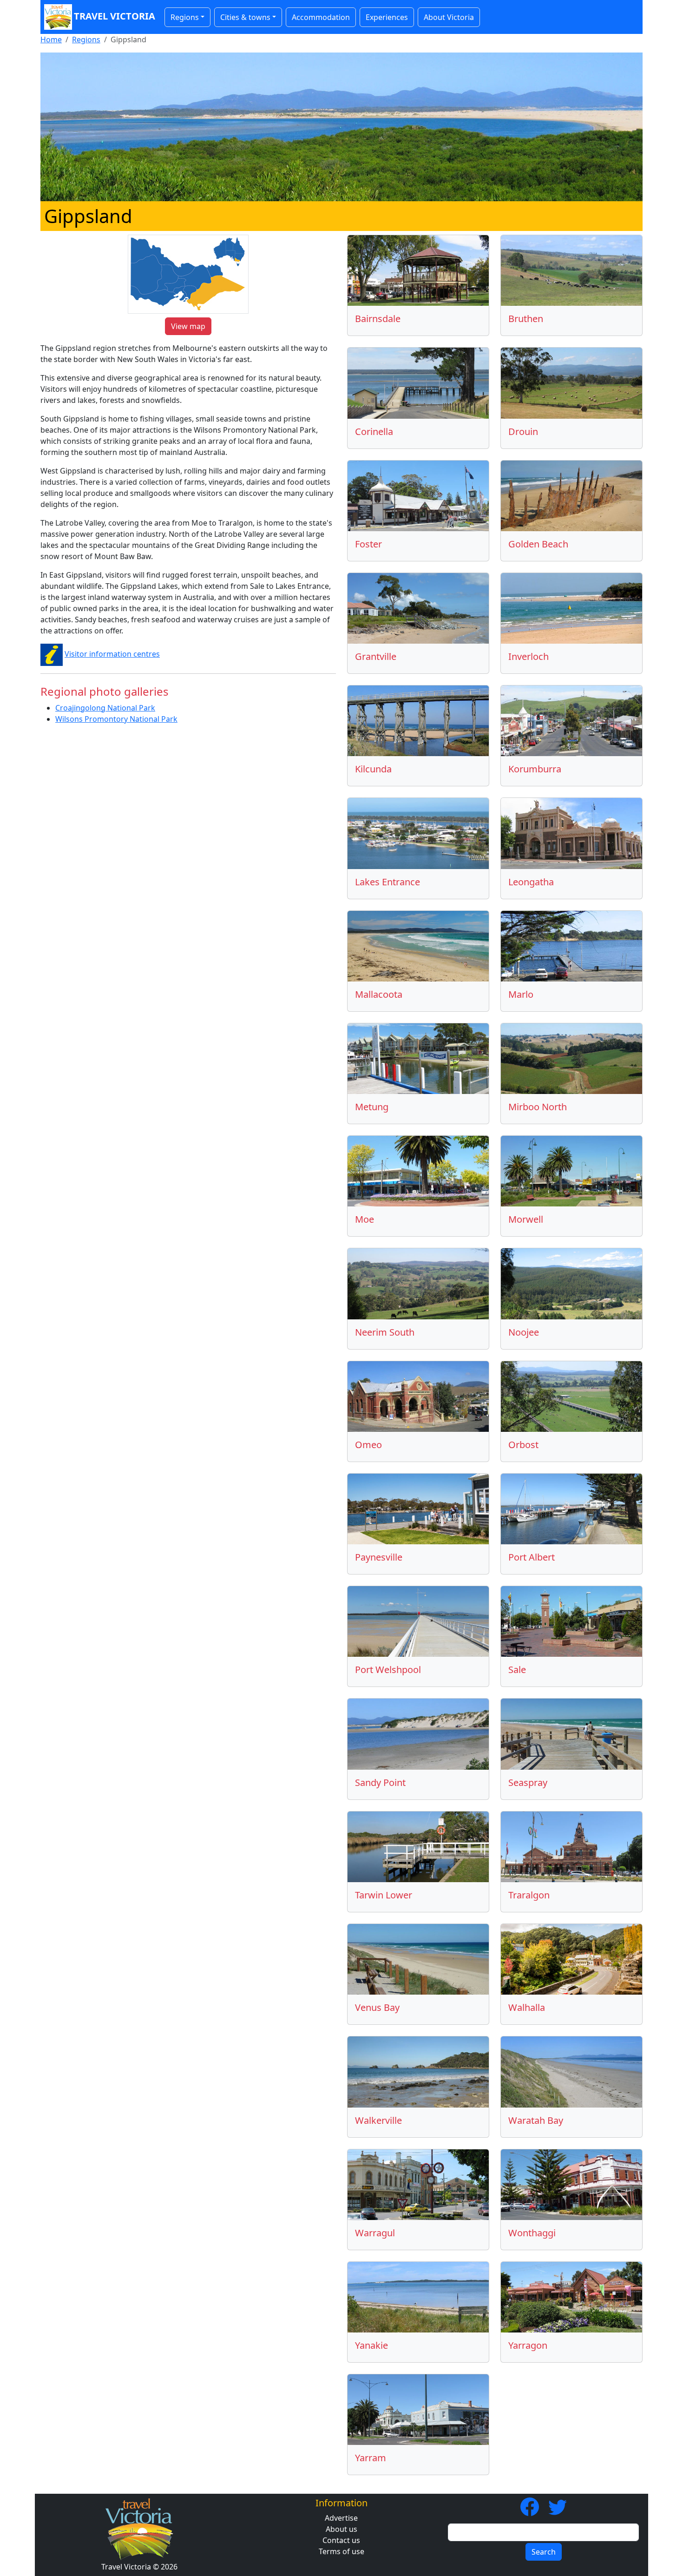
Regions (86, 40)
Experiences (387, 17)
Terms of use (341, 2551)
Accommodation (321, 17)
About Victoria (449, 17)
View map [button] (188, 326)
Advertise (341, 2518)
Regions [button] (185, 17)
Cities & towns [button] (245, 17)
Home (51, 40)
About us (341, 2529)
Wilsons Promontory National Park (116, 719)
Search (544, 2552)
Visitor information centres (112, 654)
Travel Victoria (115, 16)
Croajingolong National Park (105, 708)
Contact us (341, 2540)
